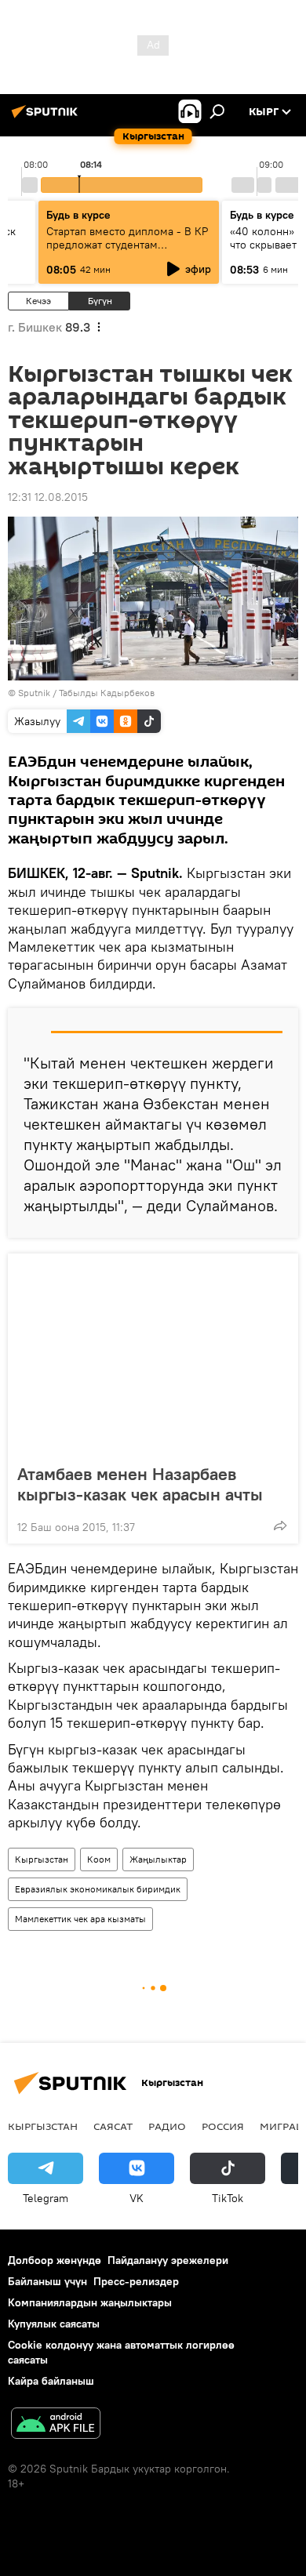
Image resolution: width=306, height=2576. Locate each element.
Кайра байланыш (51, 2381)
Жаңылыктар (158, 1859)
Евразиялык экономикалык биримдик (98, 1889)
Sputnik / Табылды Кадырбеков (86, 693)
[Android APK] (56, 2425)
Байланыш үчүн (47, 2281)
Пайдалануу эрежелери (168, 2260)
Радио (167, 2126)
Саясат (113, 2126)
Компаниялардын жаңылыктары (90, 2302)
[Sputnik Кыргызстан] (47, 118)
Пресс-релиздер (136, 2281)
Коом (99, 1859)
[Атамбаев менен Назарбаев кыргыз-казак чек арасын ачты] (153, 1354)
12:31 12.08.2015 (48, 497)
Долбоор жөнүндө (55, 2260)
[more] (280, 1526)
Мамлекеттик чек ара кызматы (80, 1919)
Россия (223, 2126)
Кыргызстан (42, 1859)
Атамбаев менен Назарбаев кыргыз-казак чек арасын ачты (140, 1484)
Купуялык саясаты (54, 2324)
